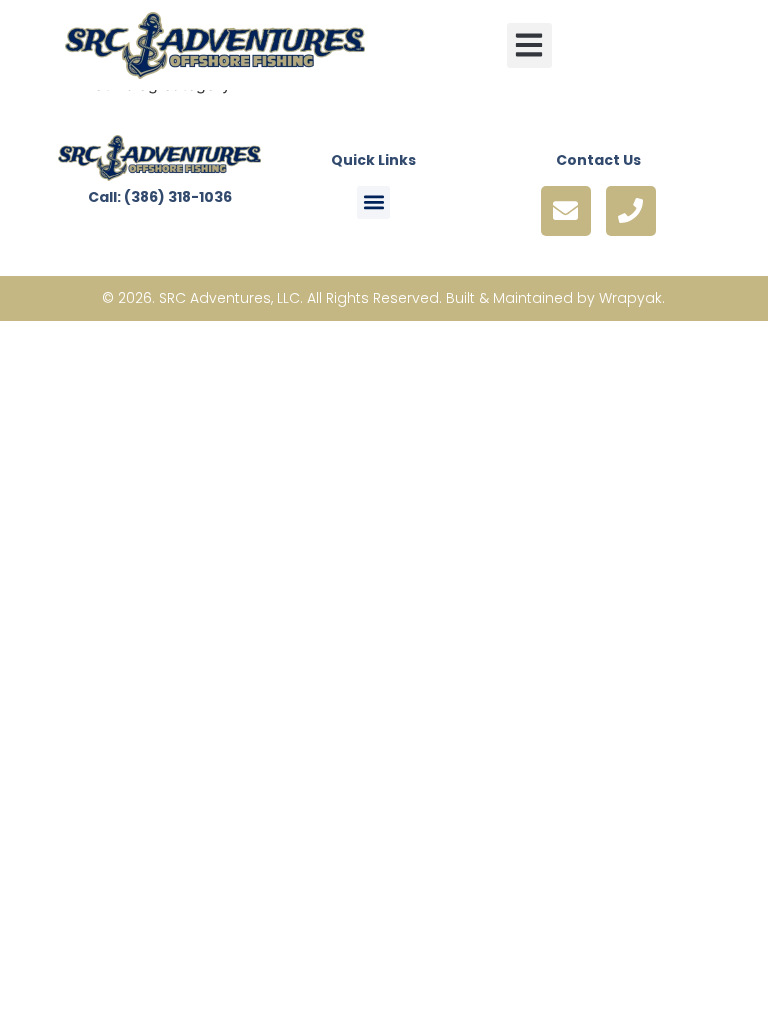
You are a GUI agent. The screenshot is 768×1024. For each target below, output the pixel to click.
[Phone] (631, 211)
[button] (529, 45)
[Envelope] (566, 211)
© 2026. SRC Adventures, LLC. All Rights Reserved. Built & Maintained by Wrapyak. (383, 298)
